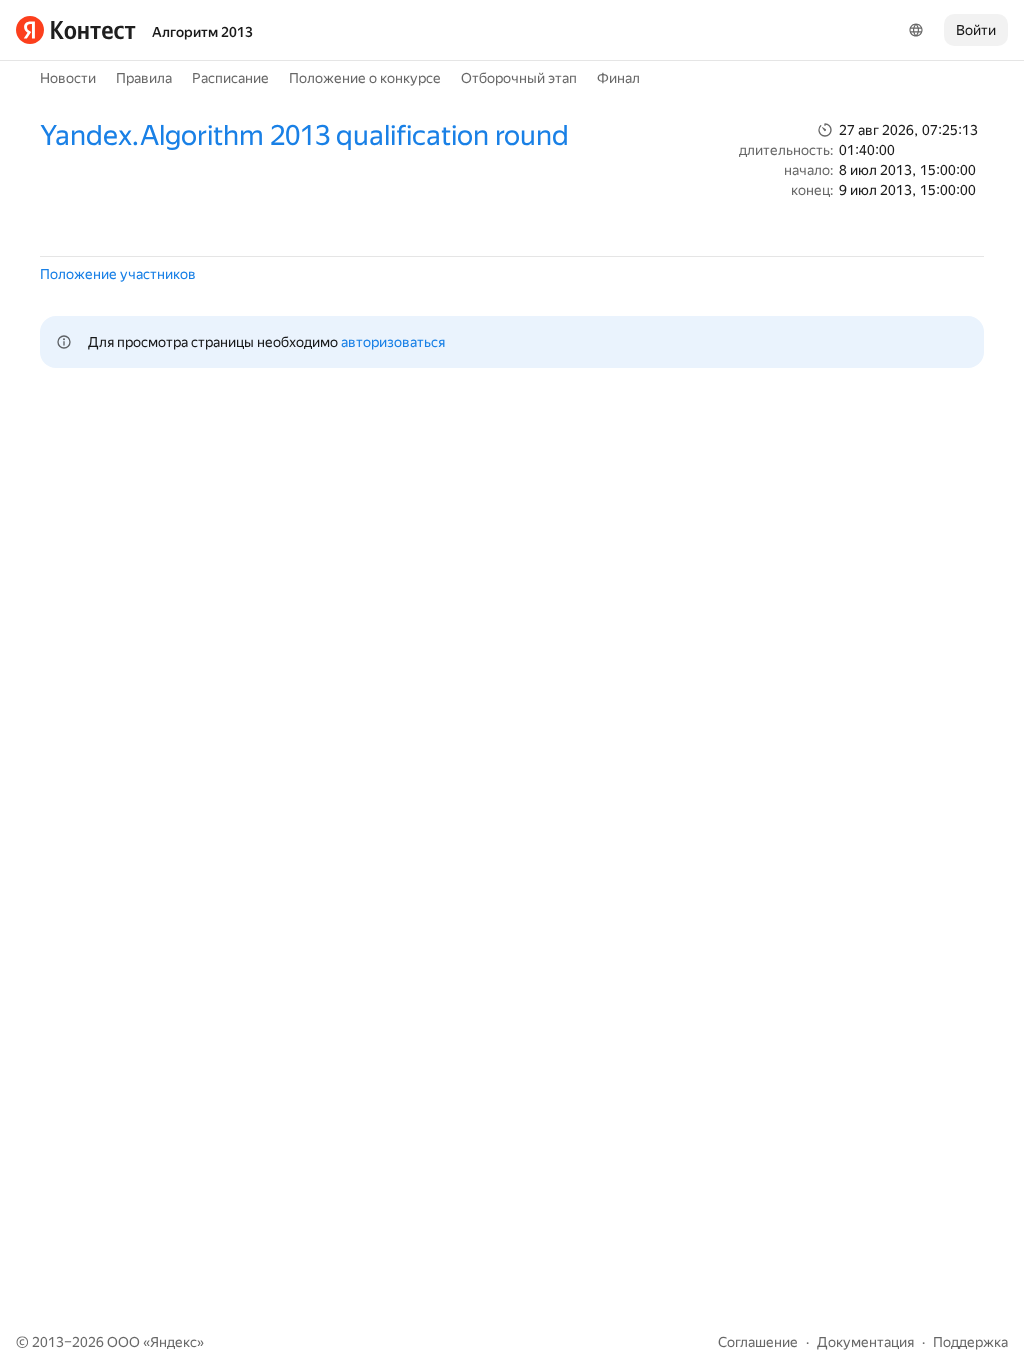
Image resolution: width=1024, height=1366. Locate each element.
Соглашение (758, 1342)
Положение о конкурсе (365, 78)
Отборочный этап (519, 78)
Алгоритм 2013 (202, 32)
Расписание (230, 78)
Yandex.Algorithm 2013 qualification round (304, 135)
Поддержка (970, 1342)
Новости (68, 78)
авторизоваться (393, 342)
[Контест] (76, 30)
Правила (144, 78)
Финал (618, 78)
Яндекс (173, 1342)
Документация (865, 1342)
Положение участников (118, 274)
